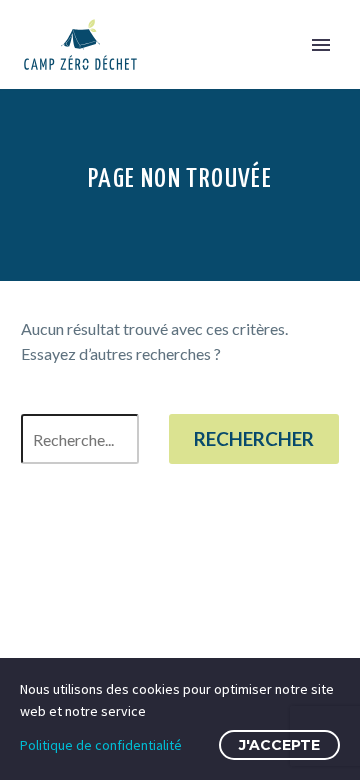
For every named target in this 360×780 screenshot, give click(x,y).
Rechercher (254, 438)
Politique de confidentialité (101, 745)
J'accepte (279, 745)
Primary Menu (321, 45)
